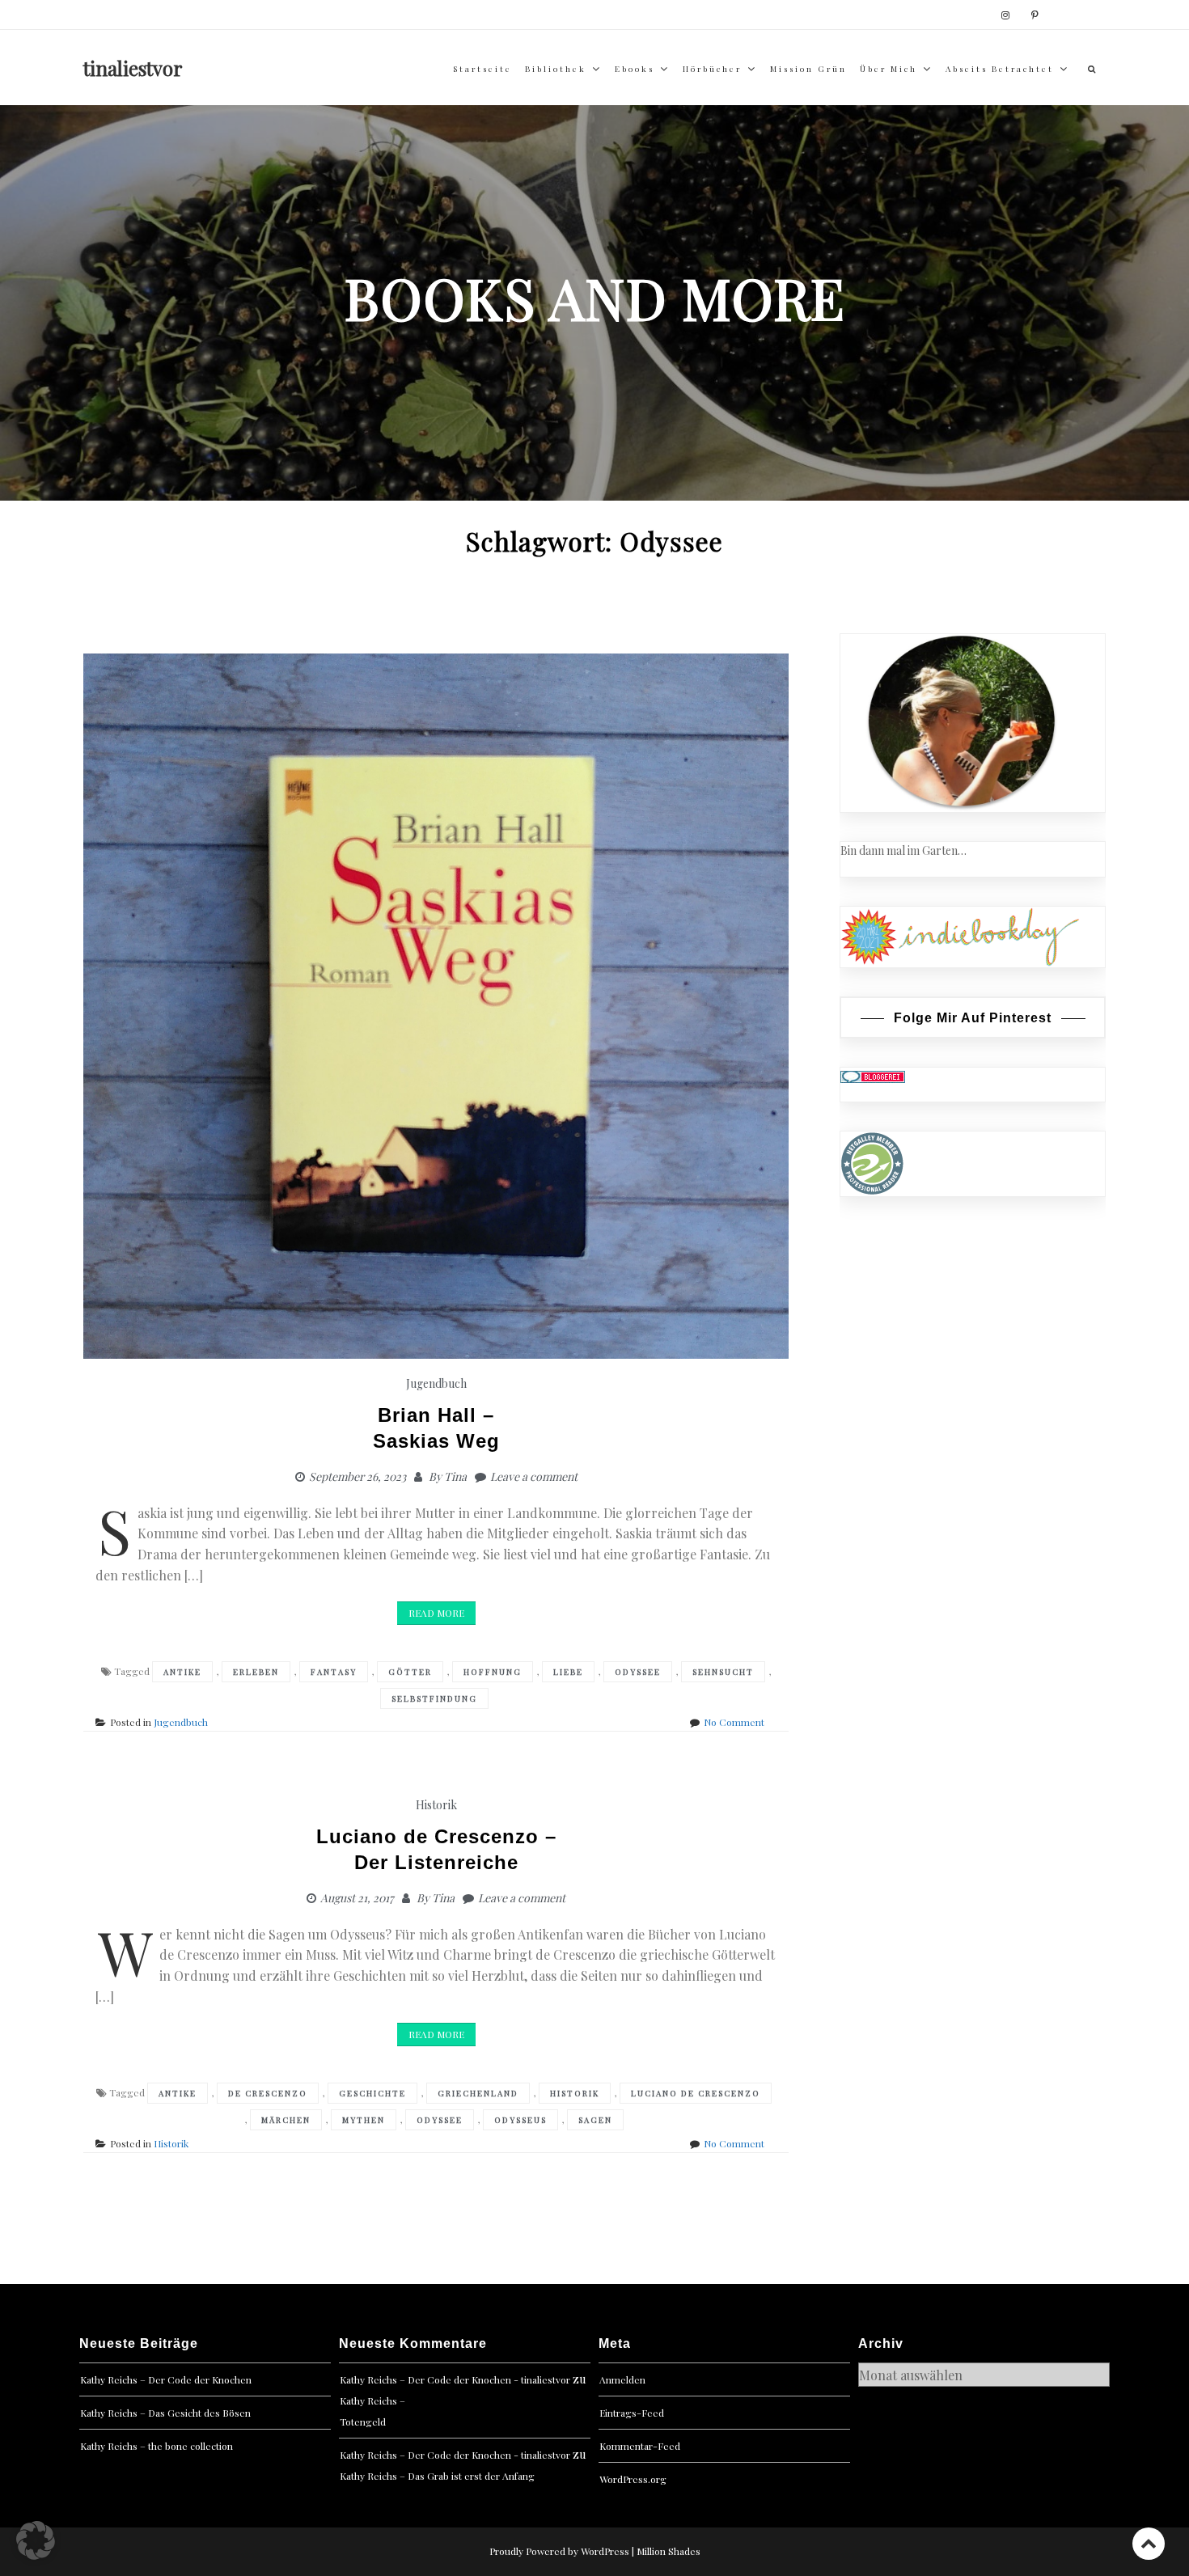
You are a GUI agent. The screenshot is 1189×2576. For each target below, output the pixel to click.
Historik (436, 1805)
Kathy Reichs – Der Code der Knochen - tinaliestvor (455, 2379)
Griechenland (478, 2093)
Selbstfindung (434, 1698)
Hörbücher (712, 69)
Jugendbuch (436, 1383)
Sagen (595, 2120)
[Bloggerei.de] (873, 1076)
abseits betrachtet (1000, 69)
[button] (36, 2540)
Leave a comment (534, 1476)
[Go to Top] (1149, 2543)
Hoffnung (493, 1672)
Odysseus (520, 2120)
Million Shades (669, 2551)
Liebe (568, 1672)
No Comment (734, 1722)
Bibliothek (556, 69)
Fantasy (334, 1672)
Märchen (286, 2120)
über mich (889, 69)
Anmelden (622, 2379)
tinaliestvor (133, 68)
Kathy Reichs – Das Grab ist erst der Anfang (437, 2476)
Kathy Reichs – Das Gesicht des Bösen (165, 2413)
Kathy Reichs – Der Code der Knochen (166, 2379)
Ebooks (635, 69)
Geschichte (372, 2093)
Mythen (364, 2120)
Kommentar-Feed (640, 2446)
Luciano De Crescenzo (696, 2093)
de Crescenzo (268, 2093)
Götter (410, 1672)
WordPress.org (633, 2479)
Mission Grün (808, 69)
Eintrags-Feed (632, 2413)
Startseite (482, 69)
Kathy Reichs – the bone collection (157, 2446)
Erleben (256, 1672)
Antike (182, 1672)
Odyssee (638, 1672)
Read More (436, 1613)
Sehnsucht (723, 1672)
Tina (455, 1476)
